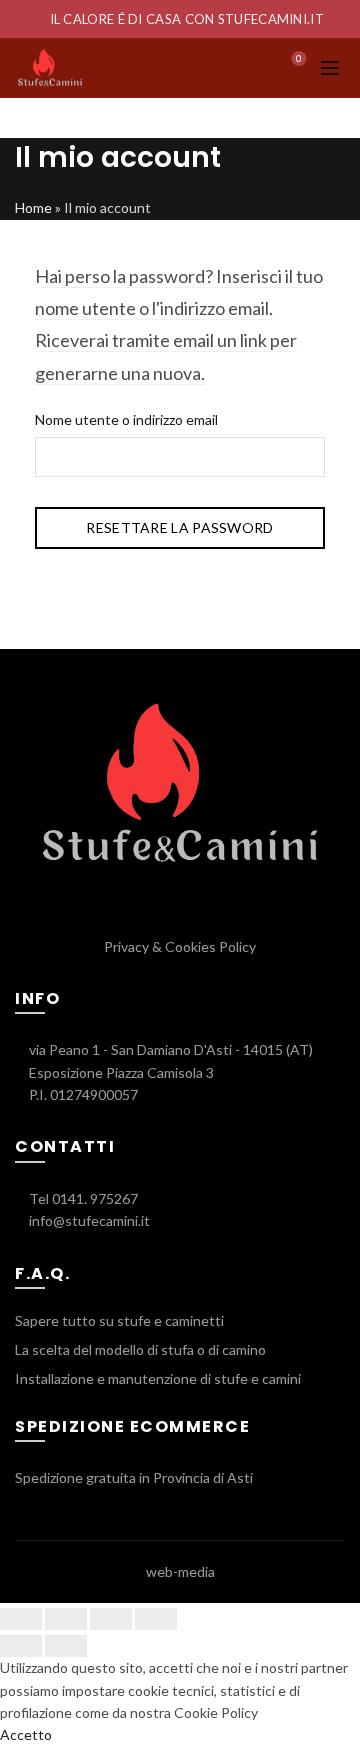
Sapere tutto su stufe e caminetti (119, 1320)
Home (33, 207)
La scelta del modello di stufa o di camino (140, 1349)
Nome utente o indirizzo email (126, 419)
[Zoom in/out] (156, 1619)
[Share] (66, 1619)
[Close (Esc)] (21, 1619)
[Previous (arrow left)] (21, 1646)
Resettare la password (179, 527)
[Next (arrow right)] (66, 1646)
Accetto (26, 1734)
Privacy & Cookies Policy (180, 946)
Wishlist (299, 58)
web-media (180, 1571)
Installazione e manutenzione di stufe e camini (158, 1378)
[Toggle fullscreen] (111, 1619)
